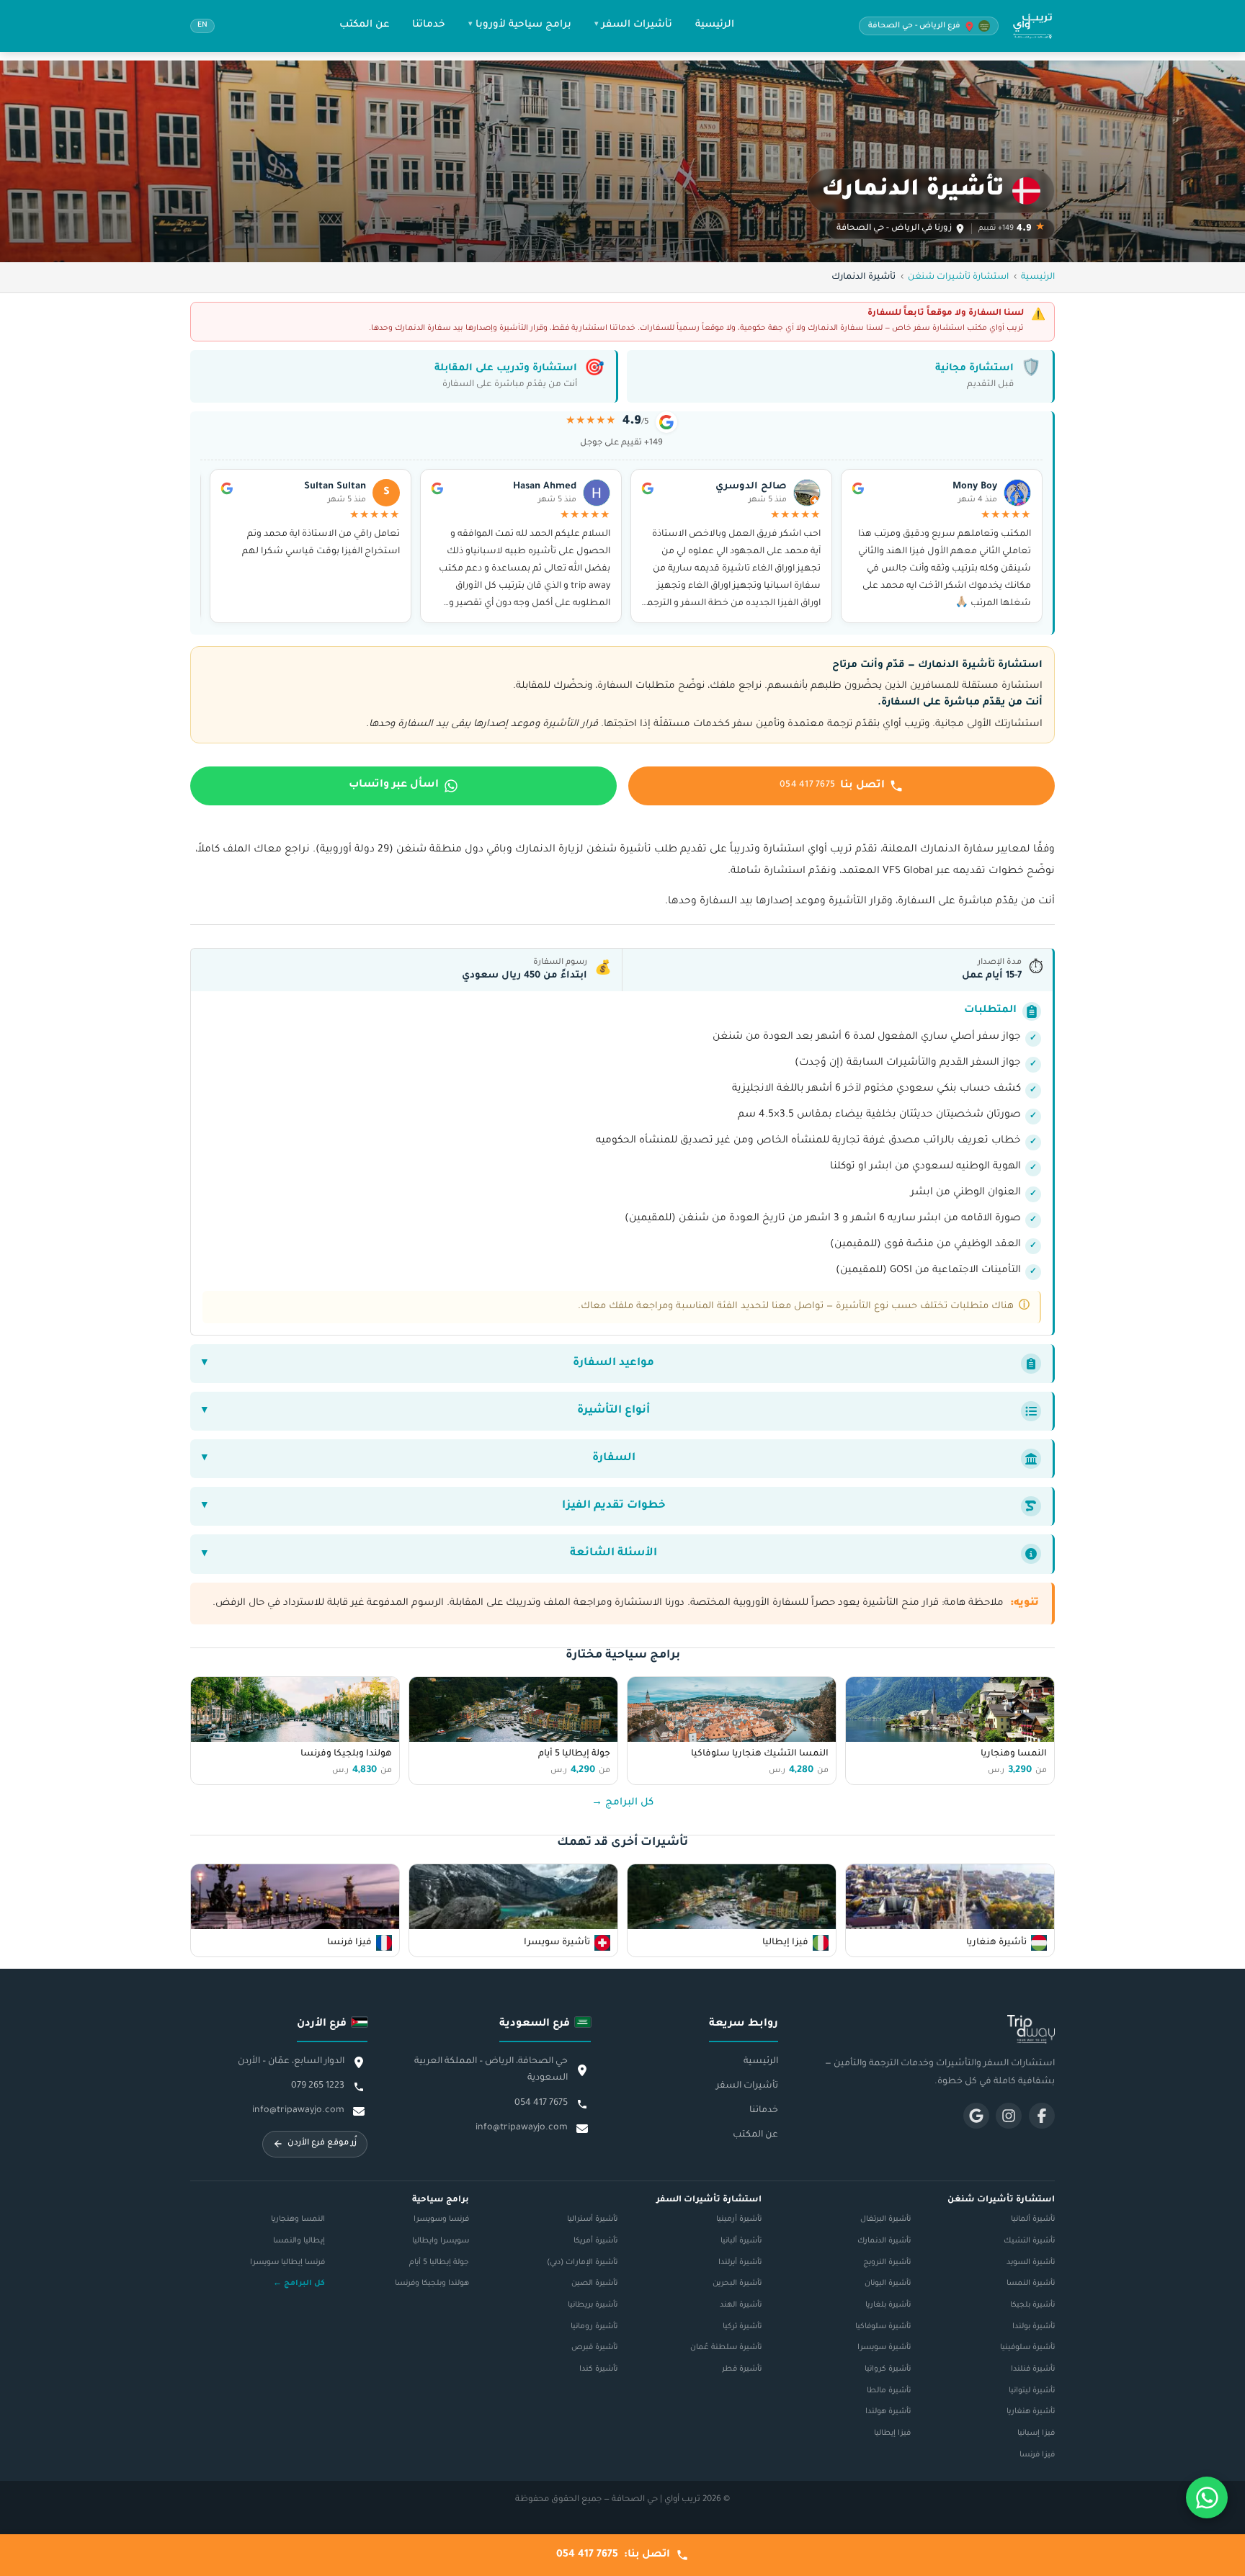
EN (202, 26)
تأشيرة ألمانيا (1033, 2219)
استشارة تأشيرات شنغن (958, 277)
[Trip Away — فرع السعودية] (1032, 26)
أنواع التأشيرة (613, 1411)
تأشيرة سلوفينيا (1027, 2348)
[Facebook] (1042, 2116)
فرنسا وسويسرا (441, 2219)
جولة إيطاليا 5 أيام (439, 2263)
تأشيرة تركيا (742, 2327)
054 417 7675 (541, 2103)
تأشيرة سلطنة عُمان (726, 2348)
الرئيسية (715, 25)
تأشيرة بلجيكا (1032, 2305)
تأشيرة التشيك (1029, 2241)
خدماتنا (429, 25)
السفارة (614, 1458)
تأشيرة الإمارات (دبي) (582, 2263)
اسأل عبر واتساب (394, 785)
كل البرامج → (622, 1803)
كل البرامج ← (299, 2284)
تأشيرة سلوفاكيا (883, 2327)
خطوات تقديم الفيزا (614, 1506)
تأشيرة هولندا (888, 2412)
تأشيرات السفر (637, 25)
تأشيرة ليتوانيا (1032, 2391)
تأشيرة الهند (741, 2305)
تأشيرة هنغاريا (1031, 2412)
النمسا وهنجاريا (298, 2219)
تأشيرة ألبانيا (741, 2241)
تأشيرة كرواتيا (888, 2369)
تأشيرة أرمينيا (739, 2219)
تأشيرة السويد (1031, 2263)
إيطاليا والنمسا (299, 2241)
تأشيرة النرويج (887, 2263)
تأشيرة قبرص (594, 2348)
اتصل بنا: (613, 2555)
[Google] (976, 2116)
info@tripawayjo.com (522, 2128)
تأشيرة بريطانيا (593, 2305)
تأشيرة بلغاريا (888, 2305)
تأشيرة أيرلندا (740, 2263)
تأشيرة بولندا (1034, 2327)
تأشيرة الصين (594, 2284)
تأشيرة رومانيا (594, 2327)
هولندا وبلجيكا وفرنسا (432, 2284)
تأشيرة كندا (598, 2369)
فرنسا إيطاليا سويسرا (287, 2263)
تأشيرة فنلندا (1033, 2369)
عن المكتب (364, 25)
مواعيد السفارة (613, 1363)
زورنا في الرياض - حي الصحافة (894, 229)
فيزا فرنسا (1037, 2455)
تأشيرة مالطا (889, 2391)
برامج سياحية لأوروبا (523, 25)
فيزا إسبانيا (1036, 2433)
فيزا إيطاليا (892, 2433)
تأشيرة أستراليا (592, 2219)
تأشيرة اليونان (888, 2284)
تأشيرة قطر (742, 2369)
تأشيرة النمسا (1031, 2284)
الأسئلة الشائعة (613, 1553)
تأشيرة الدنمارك (884, 2241)
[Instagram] (1009, 2116)
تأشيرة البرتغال (885, 2219)
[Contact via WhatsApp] (1207, 2497)
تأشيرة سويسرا (884, 2348)
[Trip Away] (940, 2029)
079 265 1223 (318, 2086)
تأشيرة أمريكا (595, 2241)
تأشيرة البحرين (737, 2284)
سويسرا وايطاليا (441, 2241)
